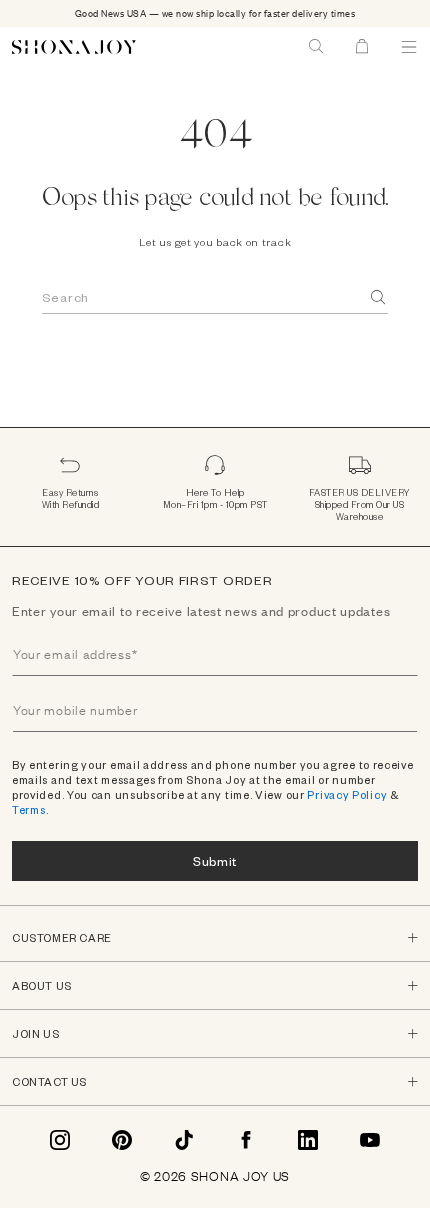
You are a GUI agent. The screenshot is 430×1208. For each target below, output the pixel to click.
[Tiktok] (184, 1140)
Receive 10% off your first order (142, 580)
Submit (215, 860)
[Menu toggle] (409, 47)
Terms (29, 809)
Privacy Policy (347, 794)
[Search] (379, 297)
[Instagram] (60, 1140)
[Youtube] (370, 1140)
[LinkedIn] (308, 1140)
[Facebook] (246, 1140)
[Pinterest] (122, 1140)
